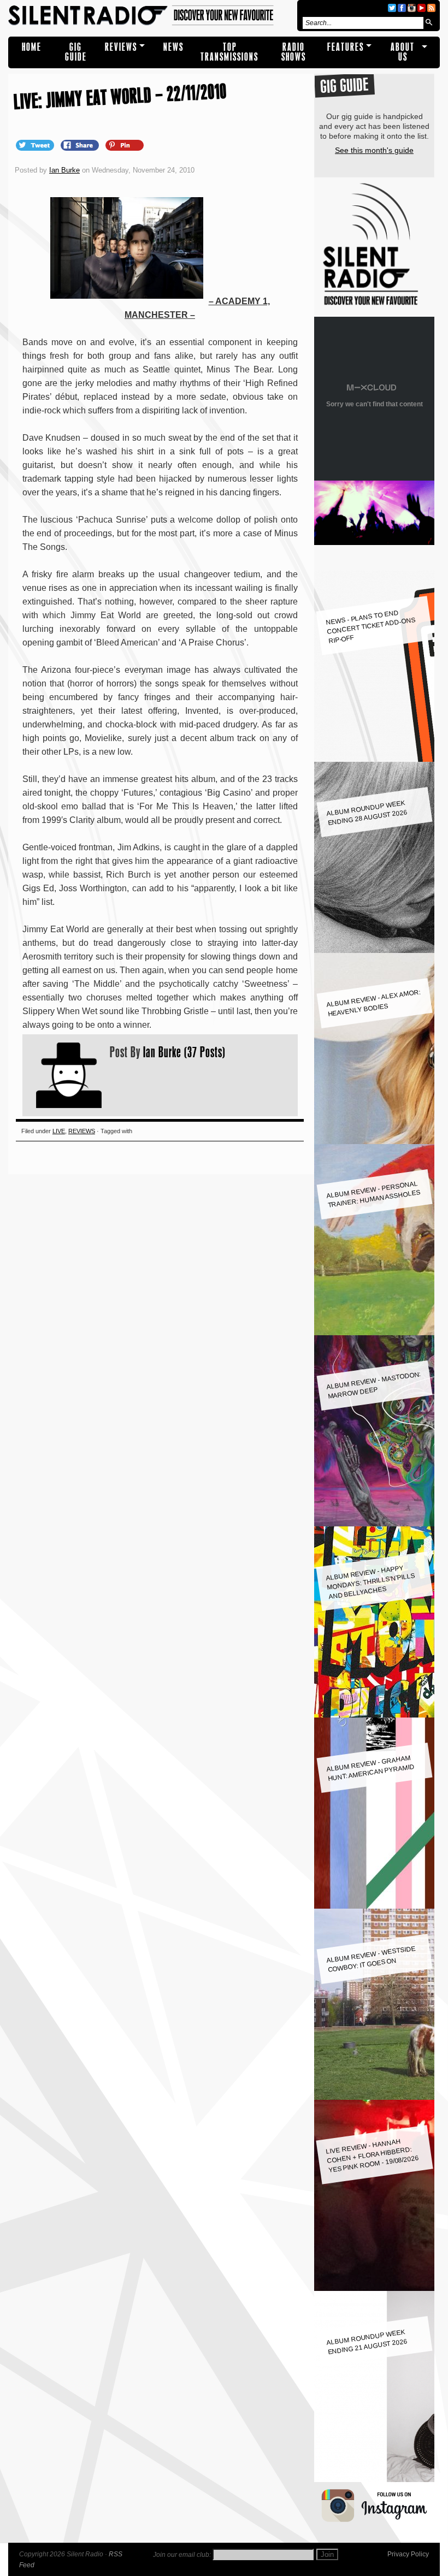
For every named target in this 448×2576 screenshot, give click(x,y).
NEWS (173, 47)
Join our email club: (182, 2555)
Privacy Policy (408, 2554)
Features (346, 47)
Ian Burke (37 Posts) (184, 1052)
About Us (403, 52)
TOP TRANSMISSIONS (229, 52)
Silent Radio (151, 16)
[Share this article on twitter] (36, 145)
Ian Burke (64, 170)
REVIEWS (121, 47)
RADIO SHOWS (294, 52)
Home (32, 47)
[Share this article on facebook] (81, 145)
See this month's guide (374, 150)
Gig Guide (76, 52)
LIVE (59, 1131)
